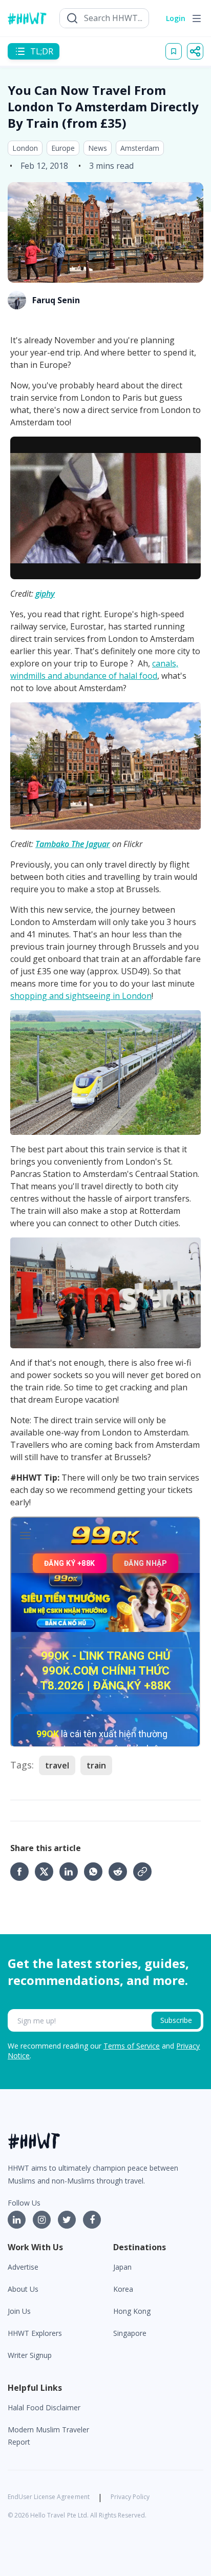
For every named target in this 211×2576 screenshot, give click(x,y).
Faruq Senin (56, 300)
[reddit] (121, 1872)
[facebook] (23, 1872)
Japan (122, 2267)
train (96, 1765)
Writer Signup (30, 2355)
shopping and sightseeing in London (81, 996)
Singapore (130, 2333)
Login (176, 18)
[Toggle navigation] (197, 18)
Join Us (19, 2311)
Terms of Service (132, 2046)
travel (57, 1765)
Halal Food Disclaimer (44, 2407)
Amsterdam (140, 148)
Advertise (23, 2267)
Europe (63, 148)
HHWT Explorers (35, 2333)
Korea (123, 2289)
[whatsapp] (96, 1872)
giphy (45, 594)
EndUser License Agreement (49, 2497)
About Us (23, 2289)
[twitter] (47, 1872)
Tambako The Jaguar (73, 844)
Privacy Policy (130, 2497)
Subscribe (176, 2020)
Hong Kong (132, 2311)
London (25, 148)
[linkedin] (72, 1872)
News (98, 148)
